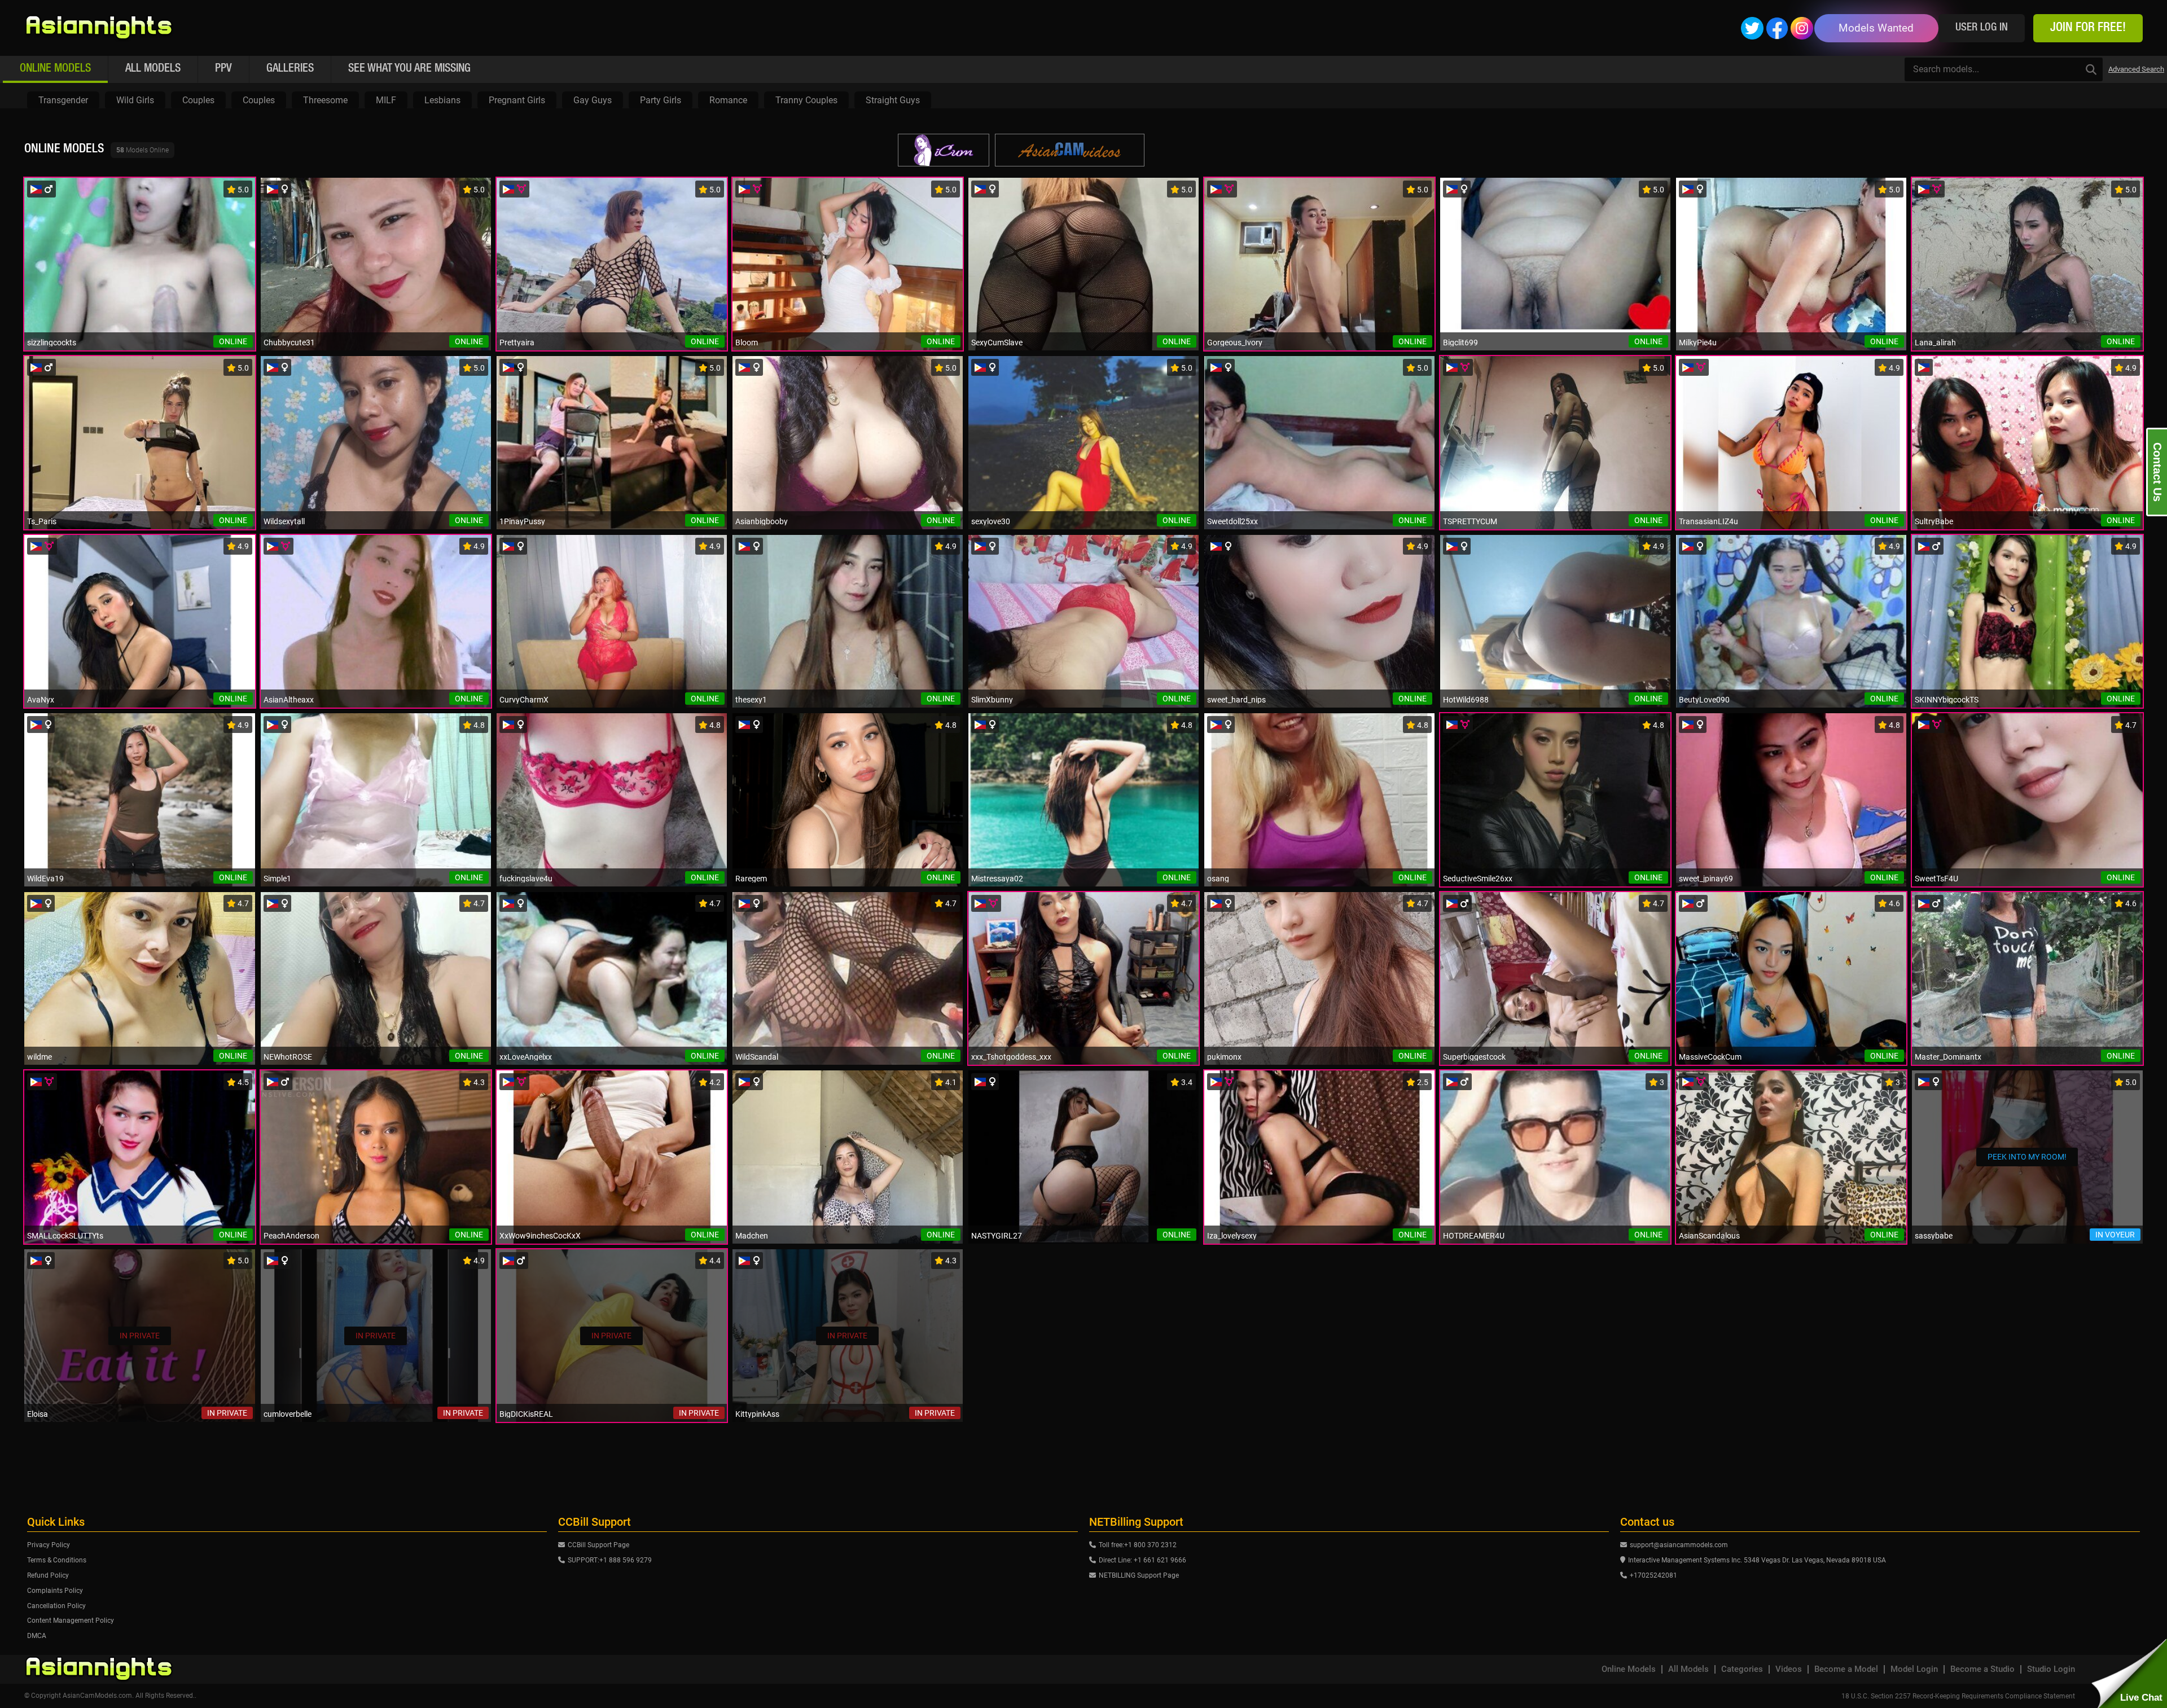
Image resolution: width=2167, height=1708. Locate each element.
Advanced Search (2136, 69)
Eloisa (38, 1414)
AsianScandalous (1709, 1236)
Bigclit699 (1460, 343)
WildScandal (757, 1057)
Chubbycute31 (289, 343)
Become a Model (1846, 1669)
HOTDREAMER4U (1474, 1236)
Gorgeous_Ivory (1235, 343)
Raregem (751, 879)
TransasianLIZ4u (1708, 521)
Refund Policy (48, 1575)
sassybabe (1934, 1236)
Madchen (752, 1236)
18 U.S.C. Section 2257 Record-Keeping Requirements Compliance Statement (1958, 1696)
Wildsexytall (284, 521)
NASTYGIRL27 (997, 1236)
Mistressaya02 (997, 879)
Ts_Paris (42, 521)
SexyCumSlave (997, 343)
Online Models (1629, 1669)
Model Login (1914, 1669)
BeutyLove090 (1704, 700)
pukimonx (1224, 1057)
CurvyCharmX (524, 700)
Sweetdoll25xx (1232, 521)
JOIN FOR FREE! (2088, 28)
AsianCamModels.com (97, 1696)
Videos (1789, 1669)
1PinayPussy (522, 521)
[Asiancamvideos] (1070, 150)
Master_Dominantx (1948, 1057)
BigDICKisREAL (526, 1414)
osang (1218, 879)
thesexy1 (751, 700)
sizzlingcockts (52, 343)
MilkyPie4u (1698, 343)
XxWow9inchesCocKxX (540, 1236)
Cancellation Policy (56, 1606)
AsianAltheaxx (289, 700)
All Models (1688, 1669)
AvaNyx (41, 700)
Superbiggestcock (1474, 1057)
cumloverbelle (288, 1414)
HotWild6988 (1466, 700)
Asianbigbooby (762, 521)
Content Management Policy (71, 1621)
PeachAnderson (291, 1236)
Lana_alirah (1935, 343)
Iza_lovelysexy (1232, 1236)
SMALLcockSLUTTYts (65, 1236)
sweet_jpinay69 (1706, 879)
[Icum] (944, 150)
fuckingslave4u (526, 879)
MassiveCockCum (1710, 1057)
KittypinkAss (757, 1414)
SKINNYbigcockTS (1947, 700)
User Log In (1982, 28)
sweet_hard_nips (1236, 700)
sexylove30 (991, 521)
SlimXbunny (992, 700)
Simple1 (277, 879)
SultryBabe (1934, 521)
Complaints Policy (55, 1591)
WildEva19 (45, 879)
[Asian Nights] (99, 28)
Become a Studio (1982, 1669)
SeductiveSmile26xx (1478, 879)
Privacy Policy (49, 1545)
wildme (40, 1057)
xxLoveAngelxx (526, 1057)
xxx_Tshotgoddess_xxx (1011, 1057)
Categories (1742, 1669)
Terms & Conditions (57, 1560)
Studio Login (2051, 1669)
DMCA (37, 1636)
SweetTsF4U (1936, 879)
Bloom (747, 343)
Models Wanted (1876, 28)
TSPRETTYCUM (1470, 521)
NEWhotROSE (288, 1057)
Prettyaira (517, 343)
